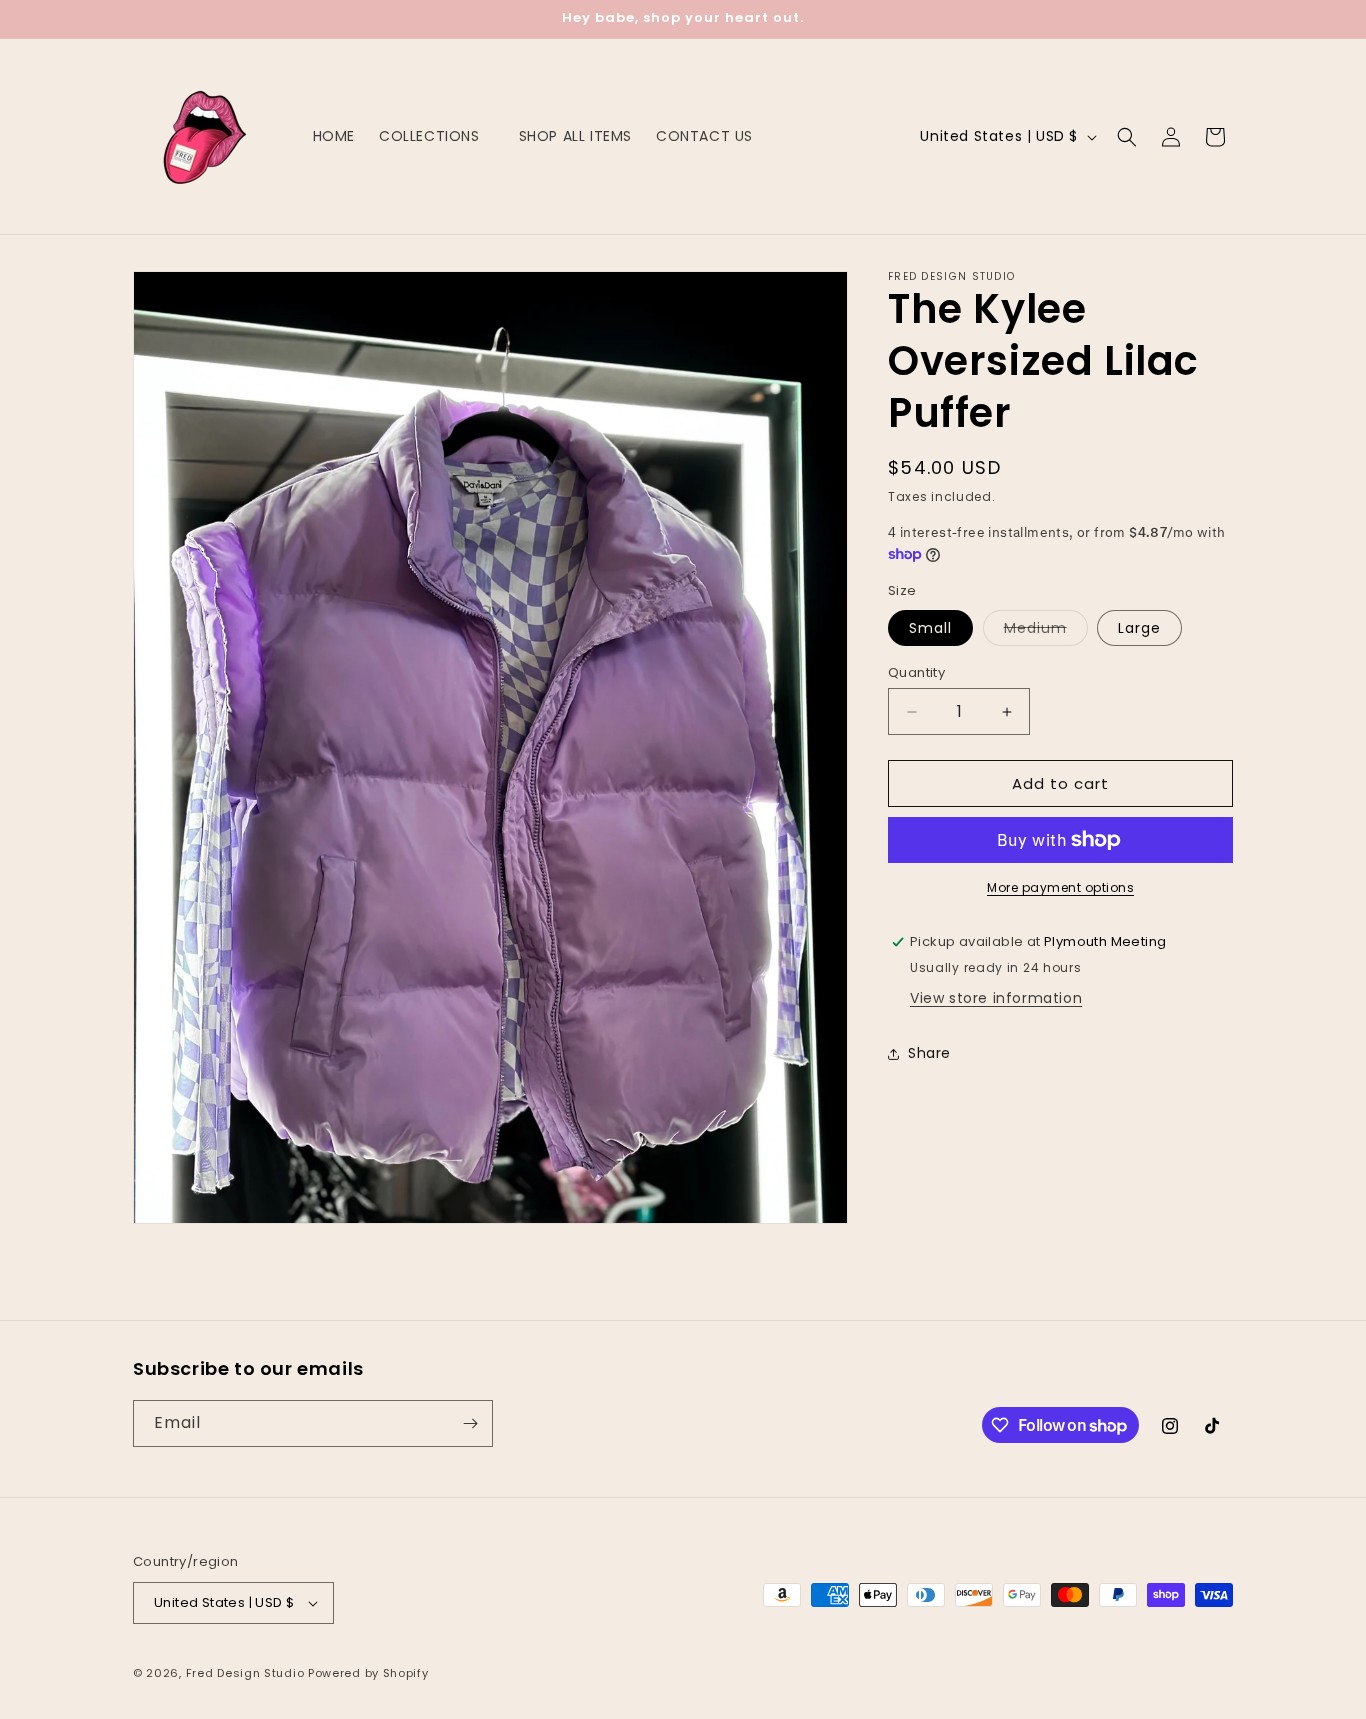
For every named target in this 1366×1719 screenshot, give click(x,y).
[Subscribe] (470, 1423)
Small (930, 628)
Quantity (916, 672)
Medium (1046, 631)
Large (1139, 628)
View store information (996, 998)
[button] (437, 136)
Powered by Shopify (368, 1673)
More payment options (1060, 887)
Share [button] (929, 1053)
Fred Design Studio (245, 1673)
